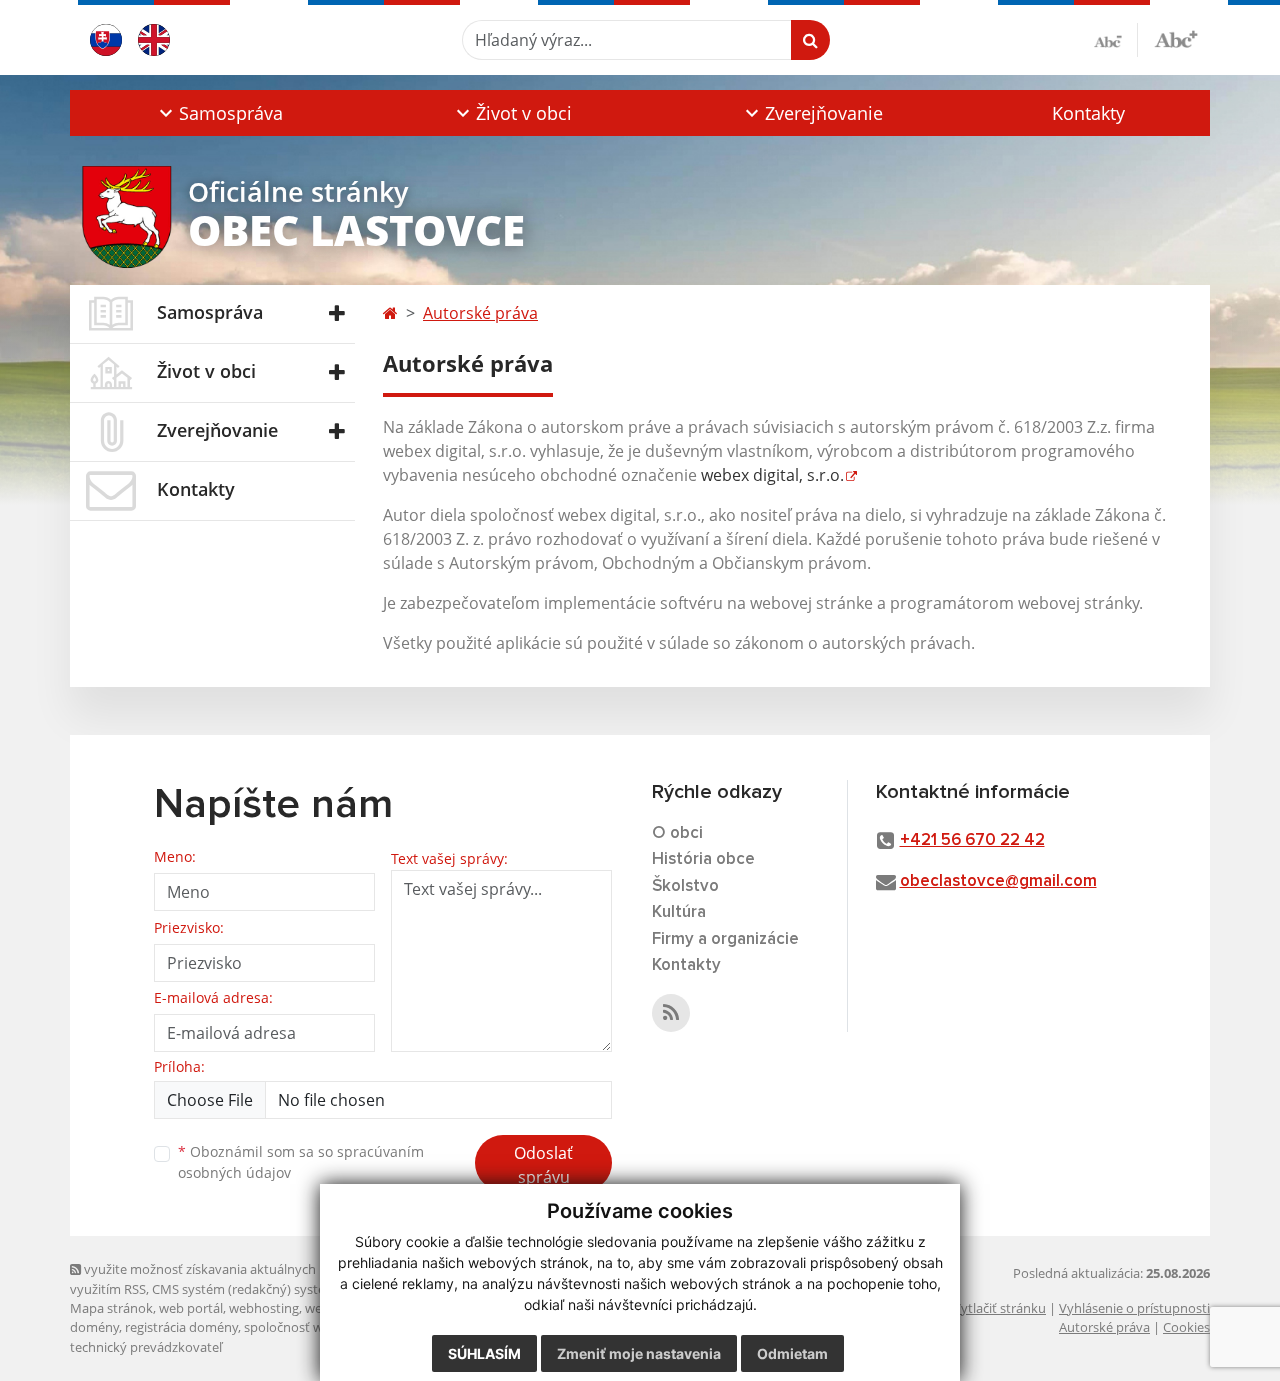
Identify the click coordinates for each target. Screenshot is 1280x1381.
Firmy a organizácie (725, 939)
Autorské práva (480, 313)
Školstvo (685, 886)
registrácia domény (181, 1327)
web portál (191, 1308)
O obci (677, 833)
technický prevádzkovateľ (146, 1347)
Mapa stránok (111, 1308)
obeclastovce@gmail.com (998, 881)
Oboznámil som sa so (301, 1162)
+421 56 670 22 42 (972, 840)
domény (94, 1327)
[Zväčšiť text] (1176, 37)
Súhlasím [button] (484, 1353)
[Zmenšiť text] (1116, 40)
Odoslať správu (543, 1165)
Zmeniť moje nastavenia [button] (639, 1353)
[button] (218, 113)
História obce (703, 859)
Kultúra (679, 912)
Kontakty (1088, 113)
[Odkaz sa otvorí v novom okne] (671, 1013)
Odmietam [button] (792, 1353)
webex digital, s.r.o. (772, 475)
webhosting (264, 1308)
